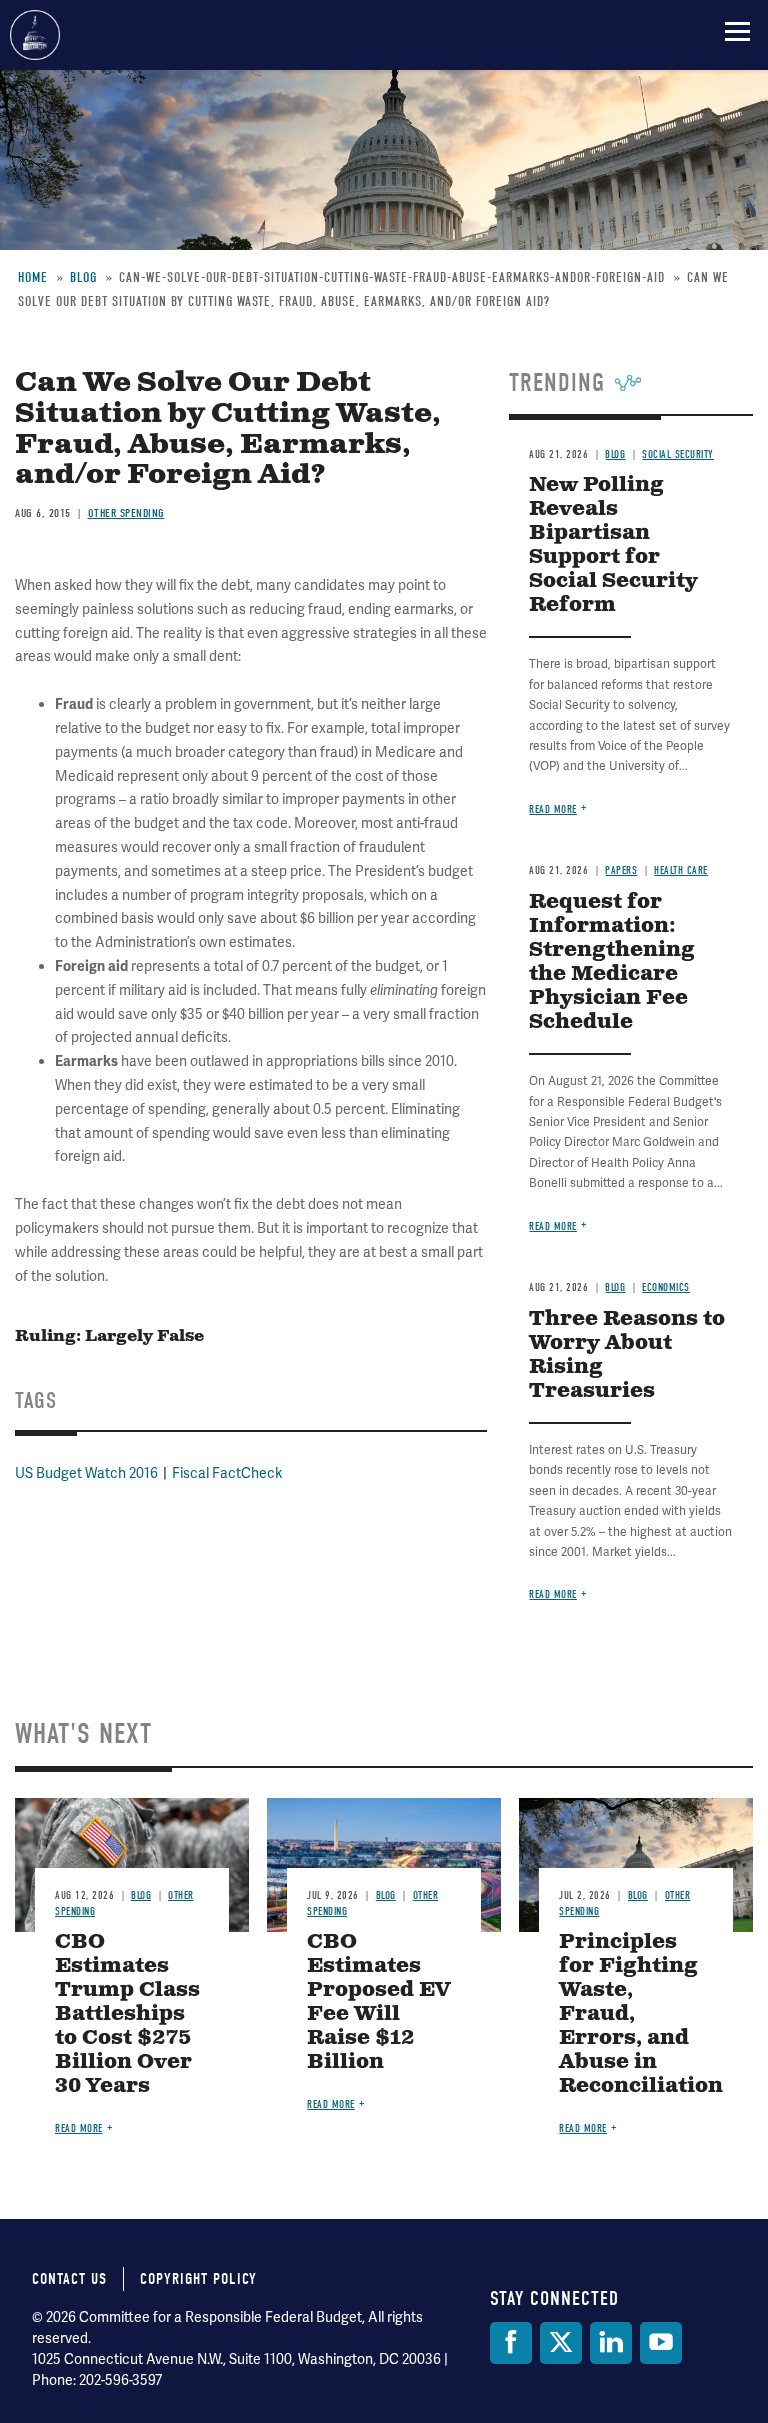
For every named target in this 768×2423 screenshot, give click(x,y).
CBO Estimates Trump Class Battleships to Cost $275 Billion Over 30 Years (127, 2014)
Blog (615, 454)
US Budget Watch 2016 (86, 1473)
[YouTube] (661, 2343)
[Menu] (737, 31)
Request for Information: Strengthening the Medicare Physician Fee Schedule (612, 962)
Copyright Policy (198, 2279)
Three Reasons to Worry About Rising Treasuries (627, 1355)
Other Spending (126, 513)
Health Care (681, 870)
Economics (666, 1287)
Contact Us (69, 2279)
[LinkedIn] (611, 2343)
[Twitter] (561, 2343)
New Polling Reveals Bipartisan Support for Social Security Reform (613, 545)
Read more (553, 809)
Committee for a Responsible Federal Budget (35, 35)
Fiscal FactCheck (227, 1473)
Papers (621, 870)
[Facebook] (511, 2343)
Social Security (678, 454)
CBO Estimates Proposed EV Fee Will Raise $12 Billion (378, 2002)
